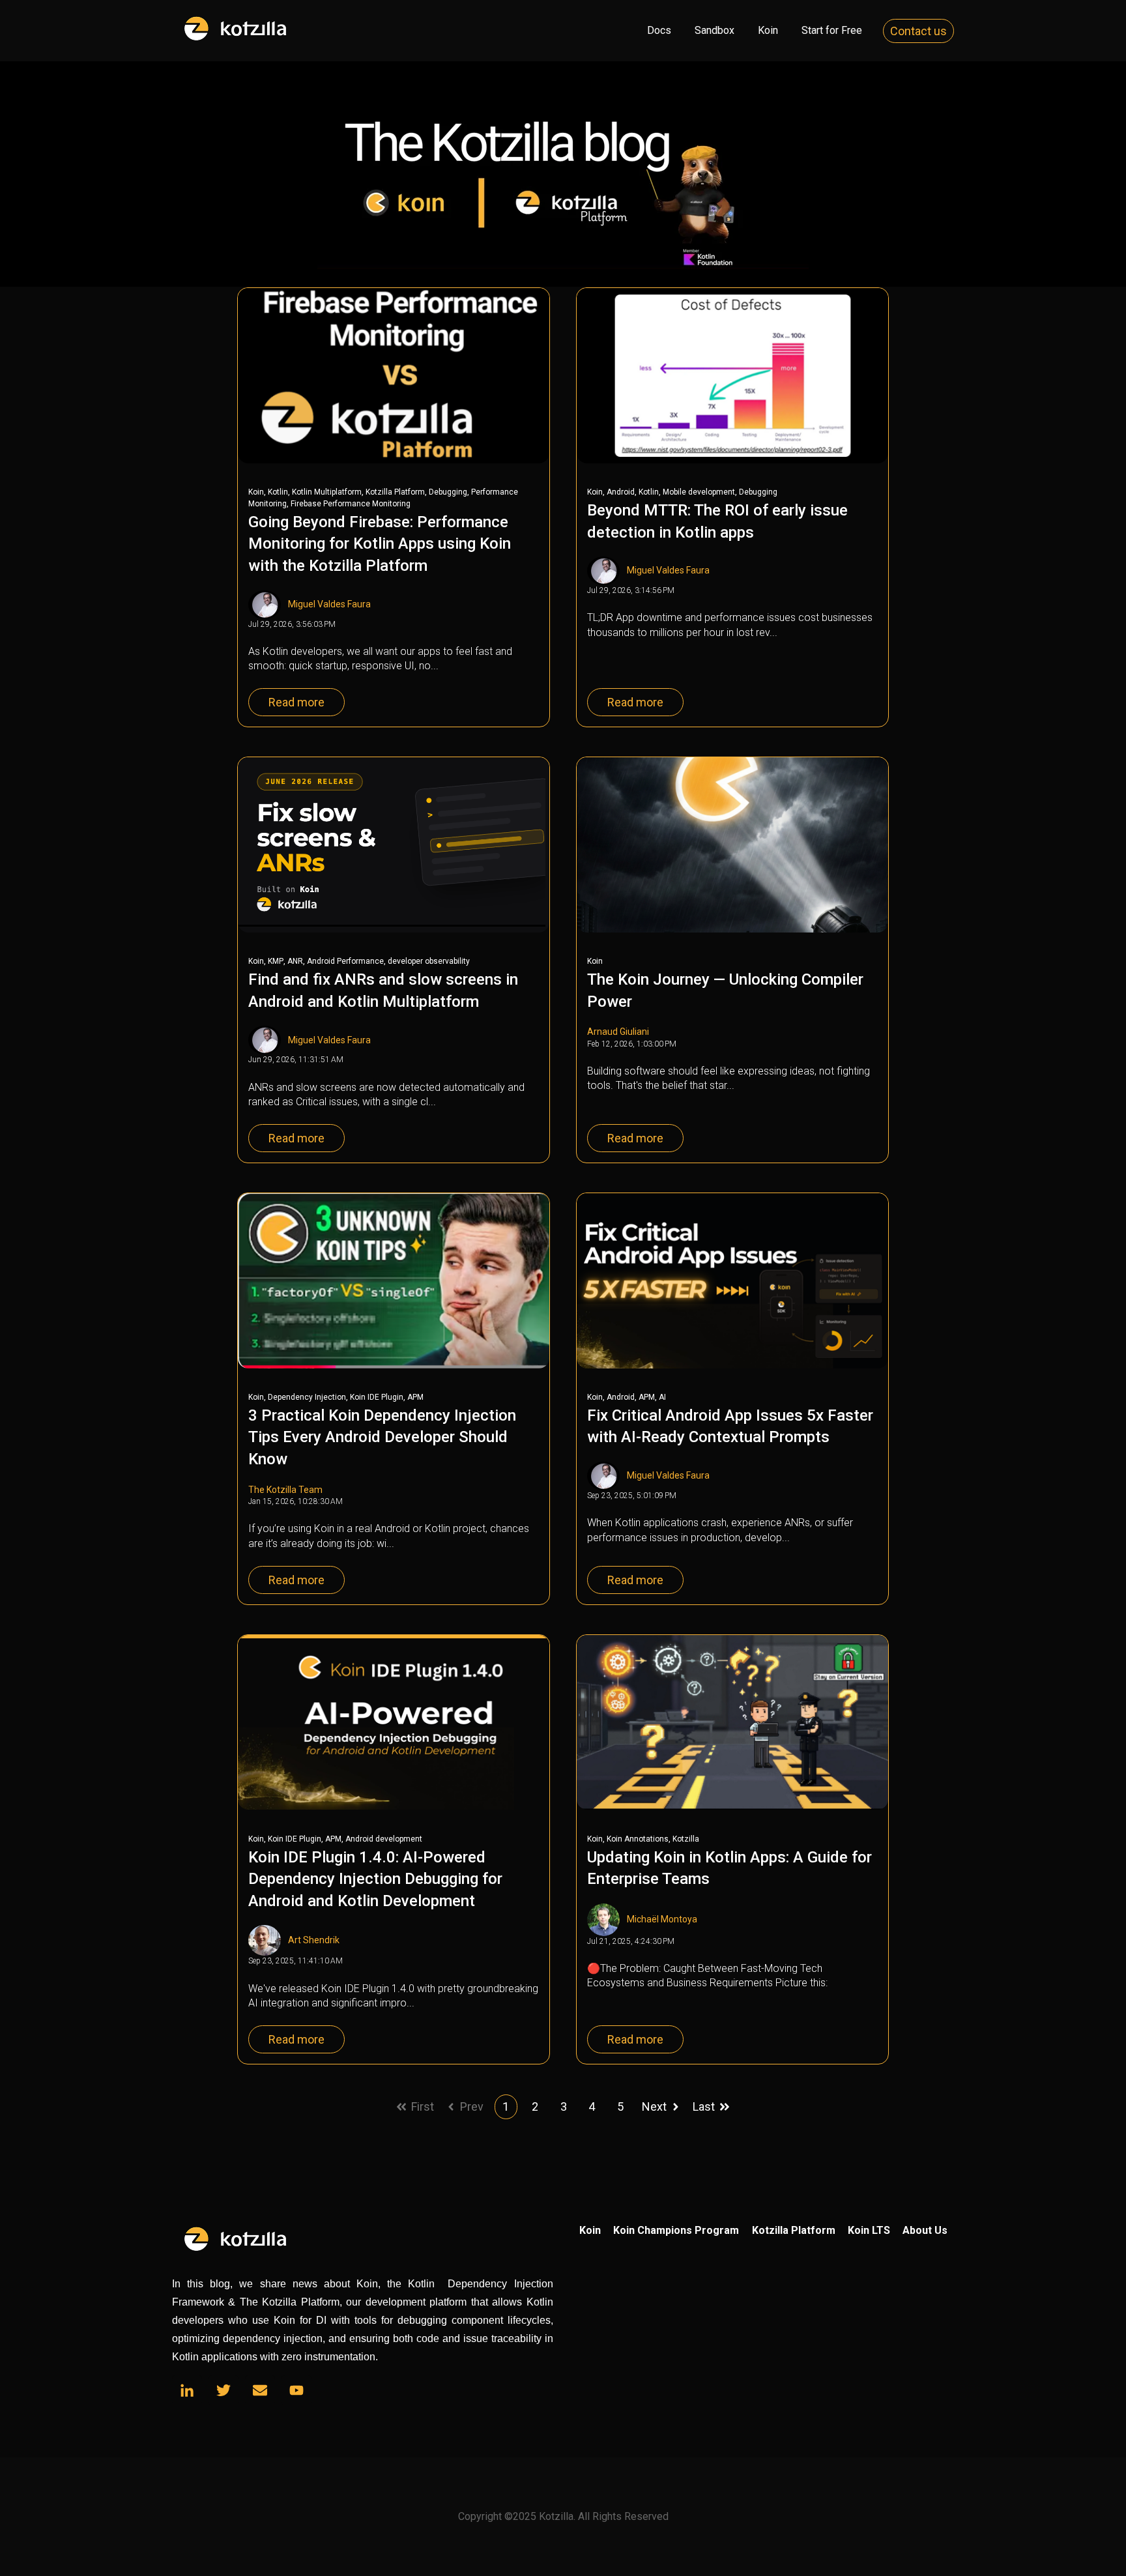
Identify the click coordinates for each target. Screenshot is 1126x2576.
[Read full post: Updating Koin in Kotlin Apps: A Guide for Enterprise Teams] (732, 1723)
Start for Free (832, 30)
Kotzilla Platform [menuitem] (794, 2230)
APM (415, 1397)
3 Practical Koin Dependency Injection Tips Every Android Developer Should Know (382, 1437)
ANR (295, 961)
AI (662, 1397)
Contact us (918, 31)
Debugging (448, 492)
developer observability (429, 961)
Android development (384, 1839)
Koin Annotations (638, 1839)
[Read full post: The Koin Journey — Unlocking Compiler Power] (732, 845)
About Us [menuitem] (925, 2230)
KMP (276, 961)
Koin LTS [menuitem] (869, 2230)
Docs (659, 30)
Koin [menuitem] (590, 2230)
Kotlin (278, 492)
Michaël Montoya (662, 1919)
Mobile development (699, 492)
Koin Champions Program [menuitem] (676, 2230)
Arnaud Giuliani (618, 1032)
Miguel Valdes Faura (329, 604)
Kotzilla (686, 1839)
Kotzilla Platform (395, 492)
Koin (768, 30)
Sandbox (715, 30)
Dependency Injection (307, 1397)
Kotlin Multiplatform (327, 492)
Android (621, 492)
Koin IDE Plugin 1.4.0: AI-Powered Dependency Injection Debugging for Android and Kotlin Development (375, 1879)
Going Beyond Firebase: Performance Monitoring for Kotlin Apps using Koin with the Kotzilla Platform (380, 544)
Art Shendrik (314, 1940)
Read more (296, 702)
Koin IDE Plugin (377, 1397)
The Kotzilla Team (285, 1490)
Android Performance (345, 961)
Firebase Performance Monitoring (351, 504)
